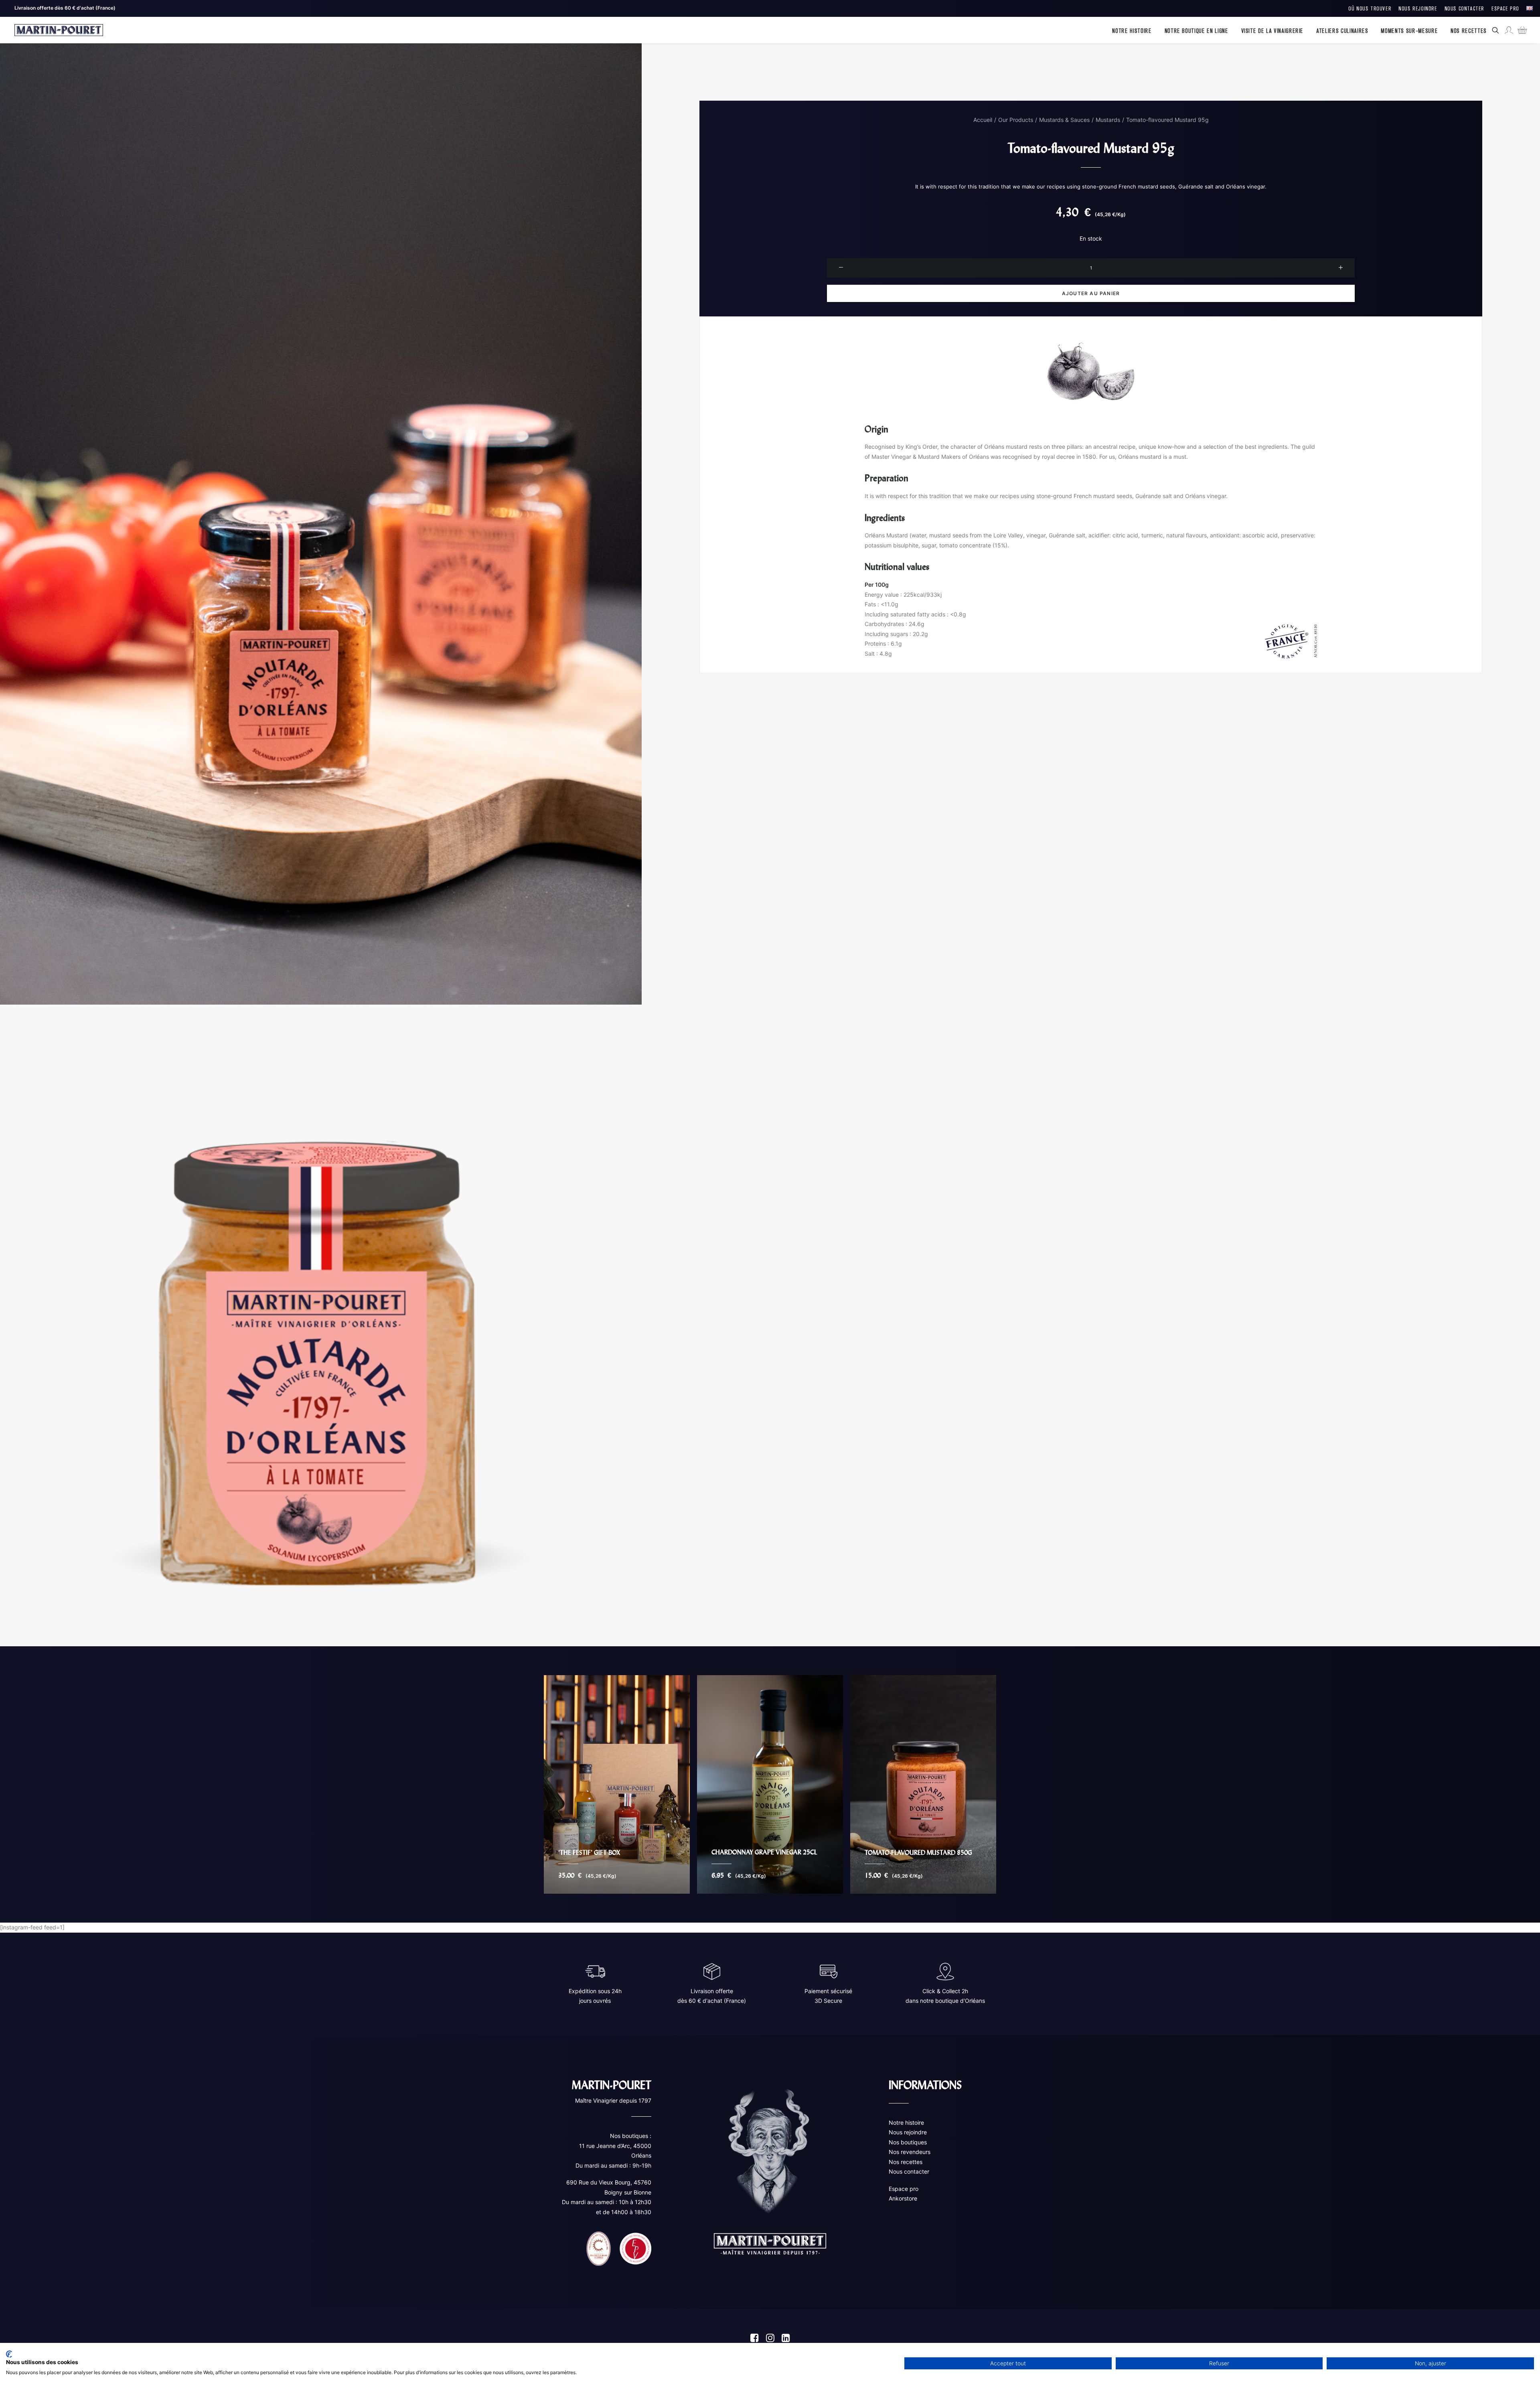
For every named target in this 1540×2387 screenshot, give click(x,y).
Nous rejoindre (908, 2132)
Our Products (1016, 120)
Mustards (1108, 120)
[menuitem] (1370, 8)
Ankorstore (903, 2198)
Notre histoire (1132, 30)
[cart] (1520, 30)
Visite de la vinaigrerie (1273, 30)
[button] (1497, 30)
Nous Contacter (1464, 8)
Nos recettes (906, 2162)
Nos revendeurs (910, 2152)
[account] (1508, 30)
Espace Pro (1505, 8)
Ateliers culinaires (1342, 30)
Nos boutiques (908, 2142)
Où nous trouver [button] (1370, 8)
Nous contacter (909, 2171)
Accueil (983, 120)
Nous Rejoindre (1418, 8)
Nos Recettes (1469, 30)
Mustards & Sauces (1064, 120)
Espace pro (904, 2189)
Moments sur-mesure (1409, 30)
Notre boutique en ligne (1197, 30)
